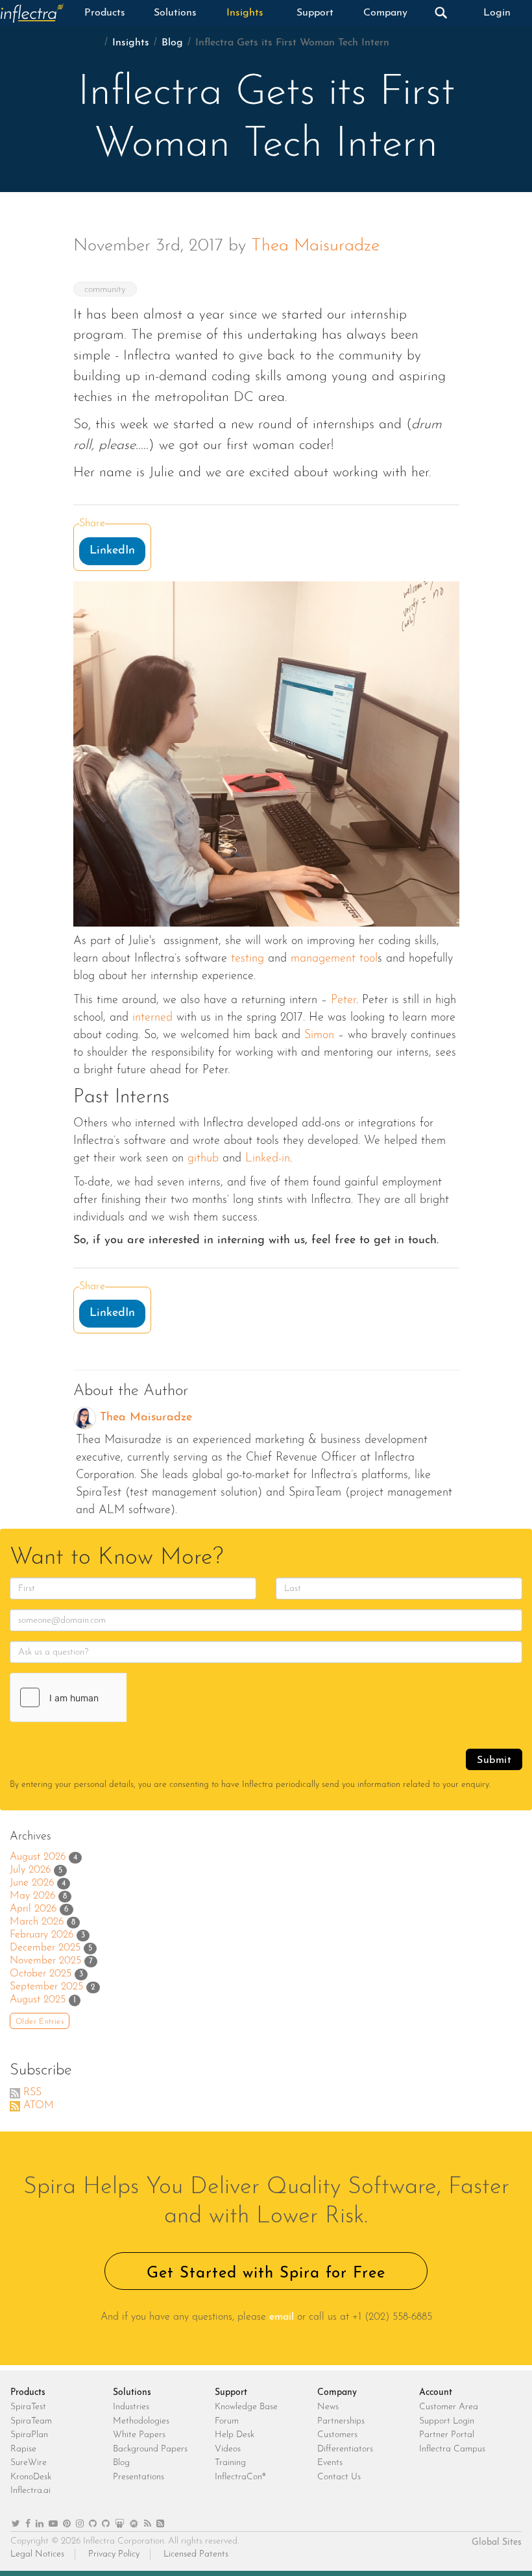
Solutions (175, 13)
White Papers (139, 2435)
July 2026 (30, 1870)
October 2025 (41, 1974)
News (328, 2407)
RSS (32, 2093)
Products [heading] (28, 2393)
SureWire (29, 2463)
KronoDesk (31, 2477)
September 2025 (46, 1987)
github (203, 1159)
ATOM (39, 2106)
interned (154, 1018)
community (105, 290)
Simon (319, 1036)
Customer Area (449, 2407)
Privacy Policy (114, 2554)
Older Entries (40, 2022)
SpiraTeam (31, 2421)
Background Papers (150, 2449)
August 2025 (38, 2000)
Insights (245, 13)
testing (248, 959)
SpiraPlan (29, 2435)
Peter (344, 1001)
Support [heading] (231, 2393)
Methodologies (141, 2421)
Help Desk (235, 2435)
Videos (228, 2449)
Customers (337, 2435)
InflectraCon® (240, 2477)
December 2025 (45, 1948)
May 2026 (32, 1896)
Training (230, 2463)
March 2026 (37, 1922)
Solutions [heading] (132, 2393)
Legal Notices (37, 2554)
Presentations (139, 2477)
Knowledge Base (246, 2407)
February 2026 (42, 1935)
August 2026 (38, 1857)
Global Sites (497, 2543)
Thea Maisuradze (315, 246)
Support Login (447, 2421)
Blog (172, 43)
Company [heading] (337, 2393)
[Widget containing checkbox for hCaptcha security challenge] (108, 1697)
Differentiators (345, 2449)
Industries (131, 2407)
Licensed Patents (196, 2554)
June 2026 (32, 1883)
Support (315, 13)
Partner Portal (447, 2435)
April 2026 (33, 1909)
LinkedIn (112, 551)
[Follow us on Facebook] (28, 2524)
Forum (227, 2421)
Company (385, 13)
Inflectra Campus (452, 2449)
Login (497, 13)
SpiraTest (28, 2407)
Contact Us (339, 2477)
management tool (334, 959)
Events (330, 2463)
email (282, 2317)
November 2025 (45, 1961)
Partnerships (341, 2421)
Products (105, 13)
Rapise (23, 2449)
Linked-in (268, 1159)
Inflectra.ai (30, 2491)
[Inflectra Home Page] (35, 13)
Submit (494, 1760)
